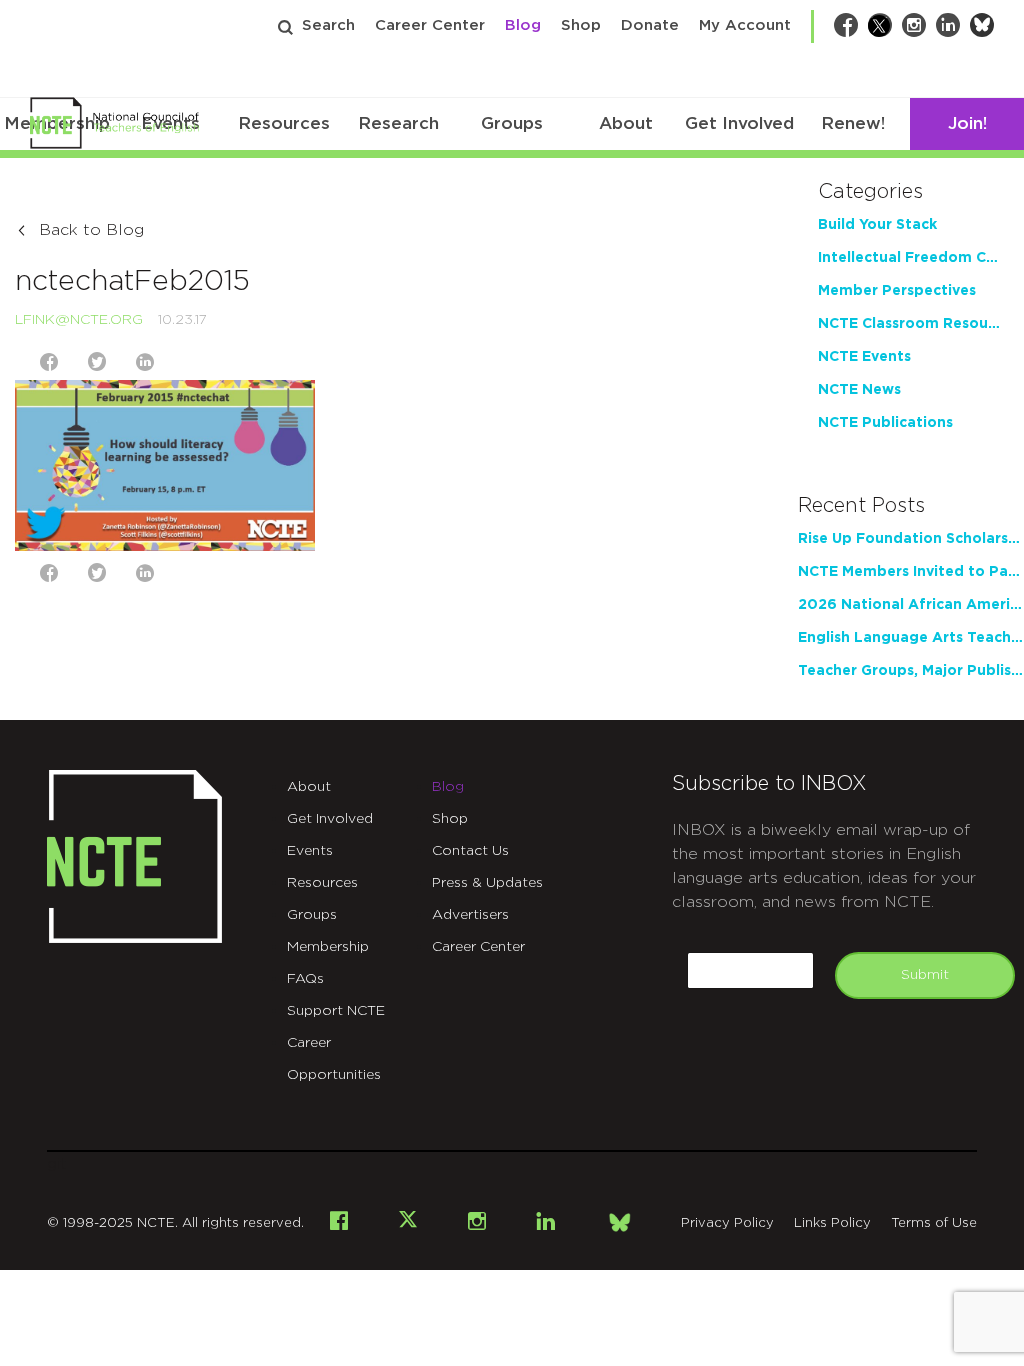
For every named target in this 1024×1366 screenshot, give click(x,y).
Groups (512, 123)
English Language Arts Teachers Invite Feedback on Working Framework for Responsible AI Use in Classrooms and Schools (911, 638)
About (626, 123)
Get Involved (739, 123)
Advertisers (470, 915)
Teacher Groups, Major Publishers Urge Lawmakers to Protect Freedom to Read (911, 671)
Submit (925, 975)
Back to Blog (91, 230)
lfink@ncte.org (79, 320)
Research (398, 123)
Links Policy (832, 1223)
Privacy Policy (727, 1223)
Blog (523, 25)
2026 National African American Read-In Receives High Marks (911, 605)
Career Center (430, 25)
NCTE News (859, 390)
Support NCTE (336, 1011)
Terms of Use (934, 1223)
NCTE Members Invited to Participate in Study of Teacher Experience (911, 572)
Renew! (853, 123)
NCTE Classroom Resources (911, 324)
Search (328, 25)
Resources (284, 123)
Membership (328, 947)
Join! (967, 123)
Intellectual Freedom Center (911, 258)
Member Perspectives (897, 291)
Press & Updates (487, 883)
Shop (581, 25)
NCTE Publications (885, 423)
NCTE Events (864, 357)
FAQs (305, 979)
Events (310, 851)
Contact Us (470, 851)
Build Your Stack (877, 225)
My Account (745, 25)
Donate (650, 25)
